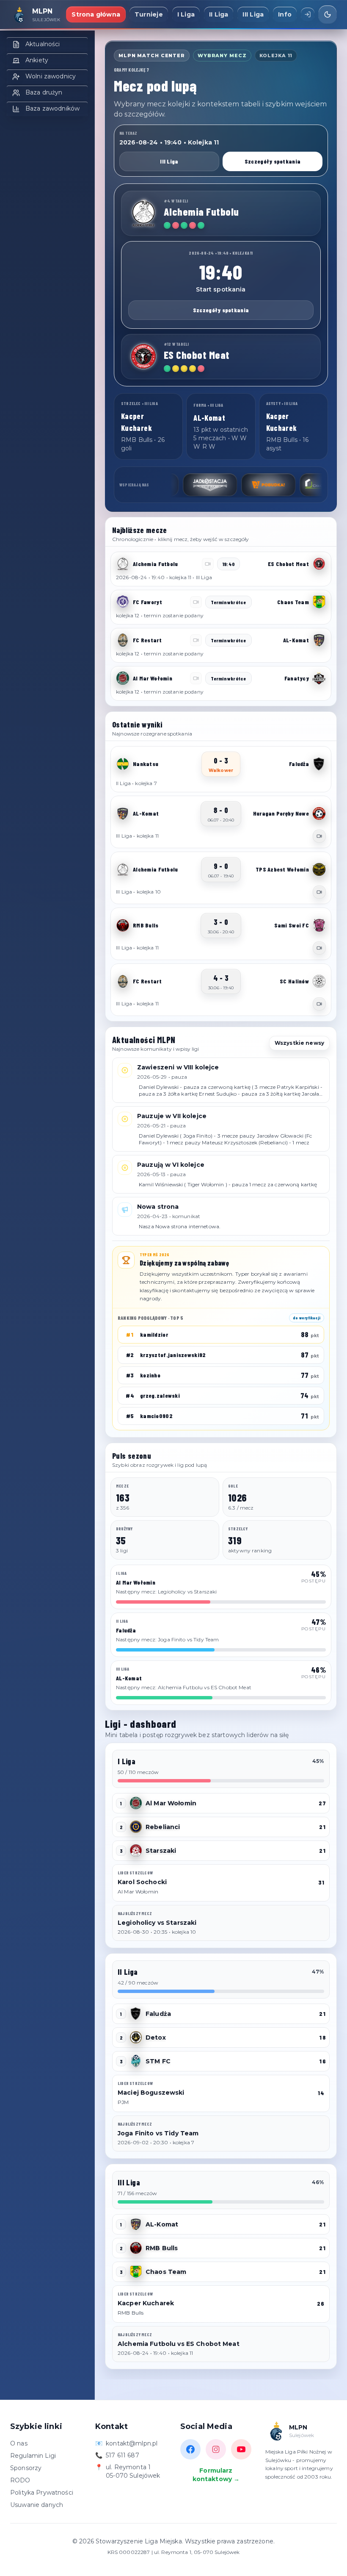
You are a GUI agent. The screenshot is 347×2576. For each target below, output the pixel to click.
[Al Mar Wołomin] (123, 678)
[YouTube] (241, 2449)
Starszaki (161, 1851)
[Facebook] (190, 2449)
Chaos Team (166, 2272)
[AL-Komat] (319, 640)
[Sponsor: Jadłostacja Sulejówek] (176, 485)
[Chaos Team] (319, 602)
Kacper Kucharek (146, 2303)
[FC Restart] (123, 640)
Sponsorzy (26, 2468)
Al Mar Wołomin (171, 1803)
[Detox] (136, 2037)
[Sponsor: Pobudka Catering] (235, 485)
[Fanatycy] (319, 678)
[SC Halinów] (319, 981)
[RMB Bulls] (123, 925)
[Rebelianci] (136, 1827)
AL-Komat (162, 2224)
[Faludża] (319, 764)
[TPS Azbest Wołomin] (319, 869)
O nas (19, 2443)
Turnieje (149, 14)
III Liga (253, 14)
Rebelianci (163, 1827)
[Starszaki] (136, 1851)
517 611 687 (123, 2455)
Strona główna (96, 14)
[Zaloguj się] (308, 14)
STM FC (158, 2061)
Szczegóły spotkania (273, 161)
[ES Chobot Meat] (143, 356)
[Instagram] (216, 2449)
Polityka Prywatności (42, 2493)
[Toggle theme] (328, 14)
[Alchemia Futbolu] (143, 213)
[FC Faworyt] (123, 602)
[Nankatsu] (123, 764)
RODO (20, 2480)
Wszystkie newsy (299, 1043)
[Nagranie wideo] (319, 836)
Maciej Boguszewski (151, 2093)
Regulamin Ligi (33, 2456)
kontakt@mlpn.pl (132, 2443)
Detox (156, 2037)
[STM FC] (136, 2061)
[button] (221, 569)
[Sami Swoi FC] (319, 925)
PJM (123, 2102)
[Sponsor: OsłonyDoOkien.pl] (293, 485)
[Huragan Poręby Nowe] (319, 813)
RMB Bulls (162, 2248)
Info (285, 14)
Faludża (158, 2014)
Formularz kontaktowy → (216, 2475)
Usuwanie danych (37, 2505)
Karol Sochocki (142, 1882)
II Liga (219, 14)
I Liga (186, 14)
